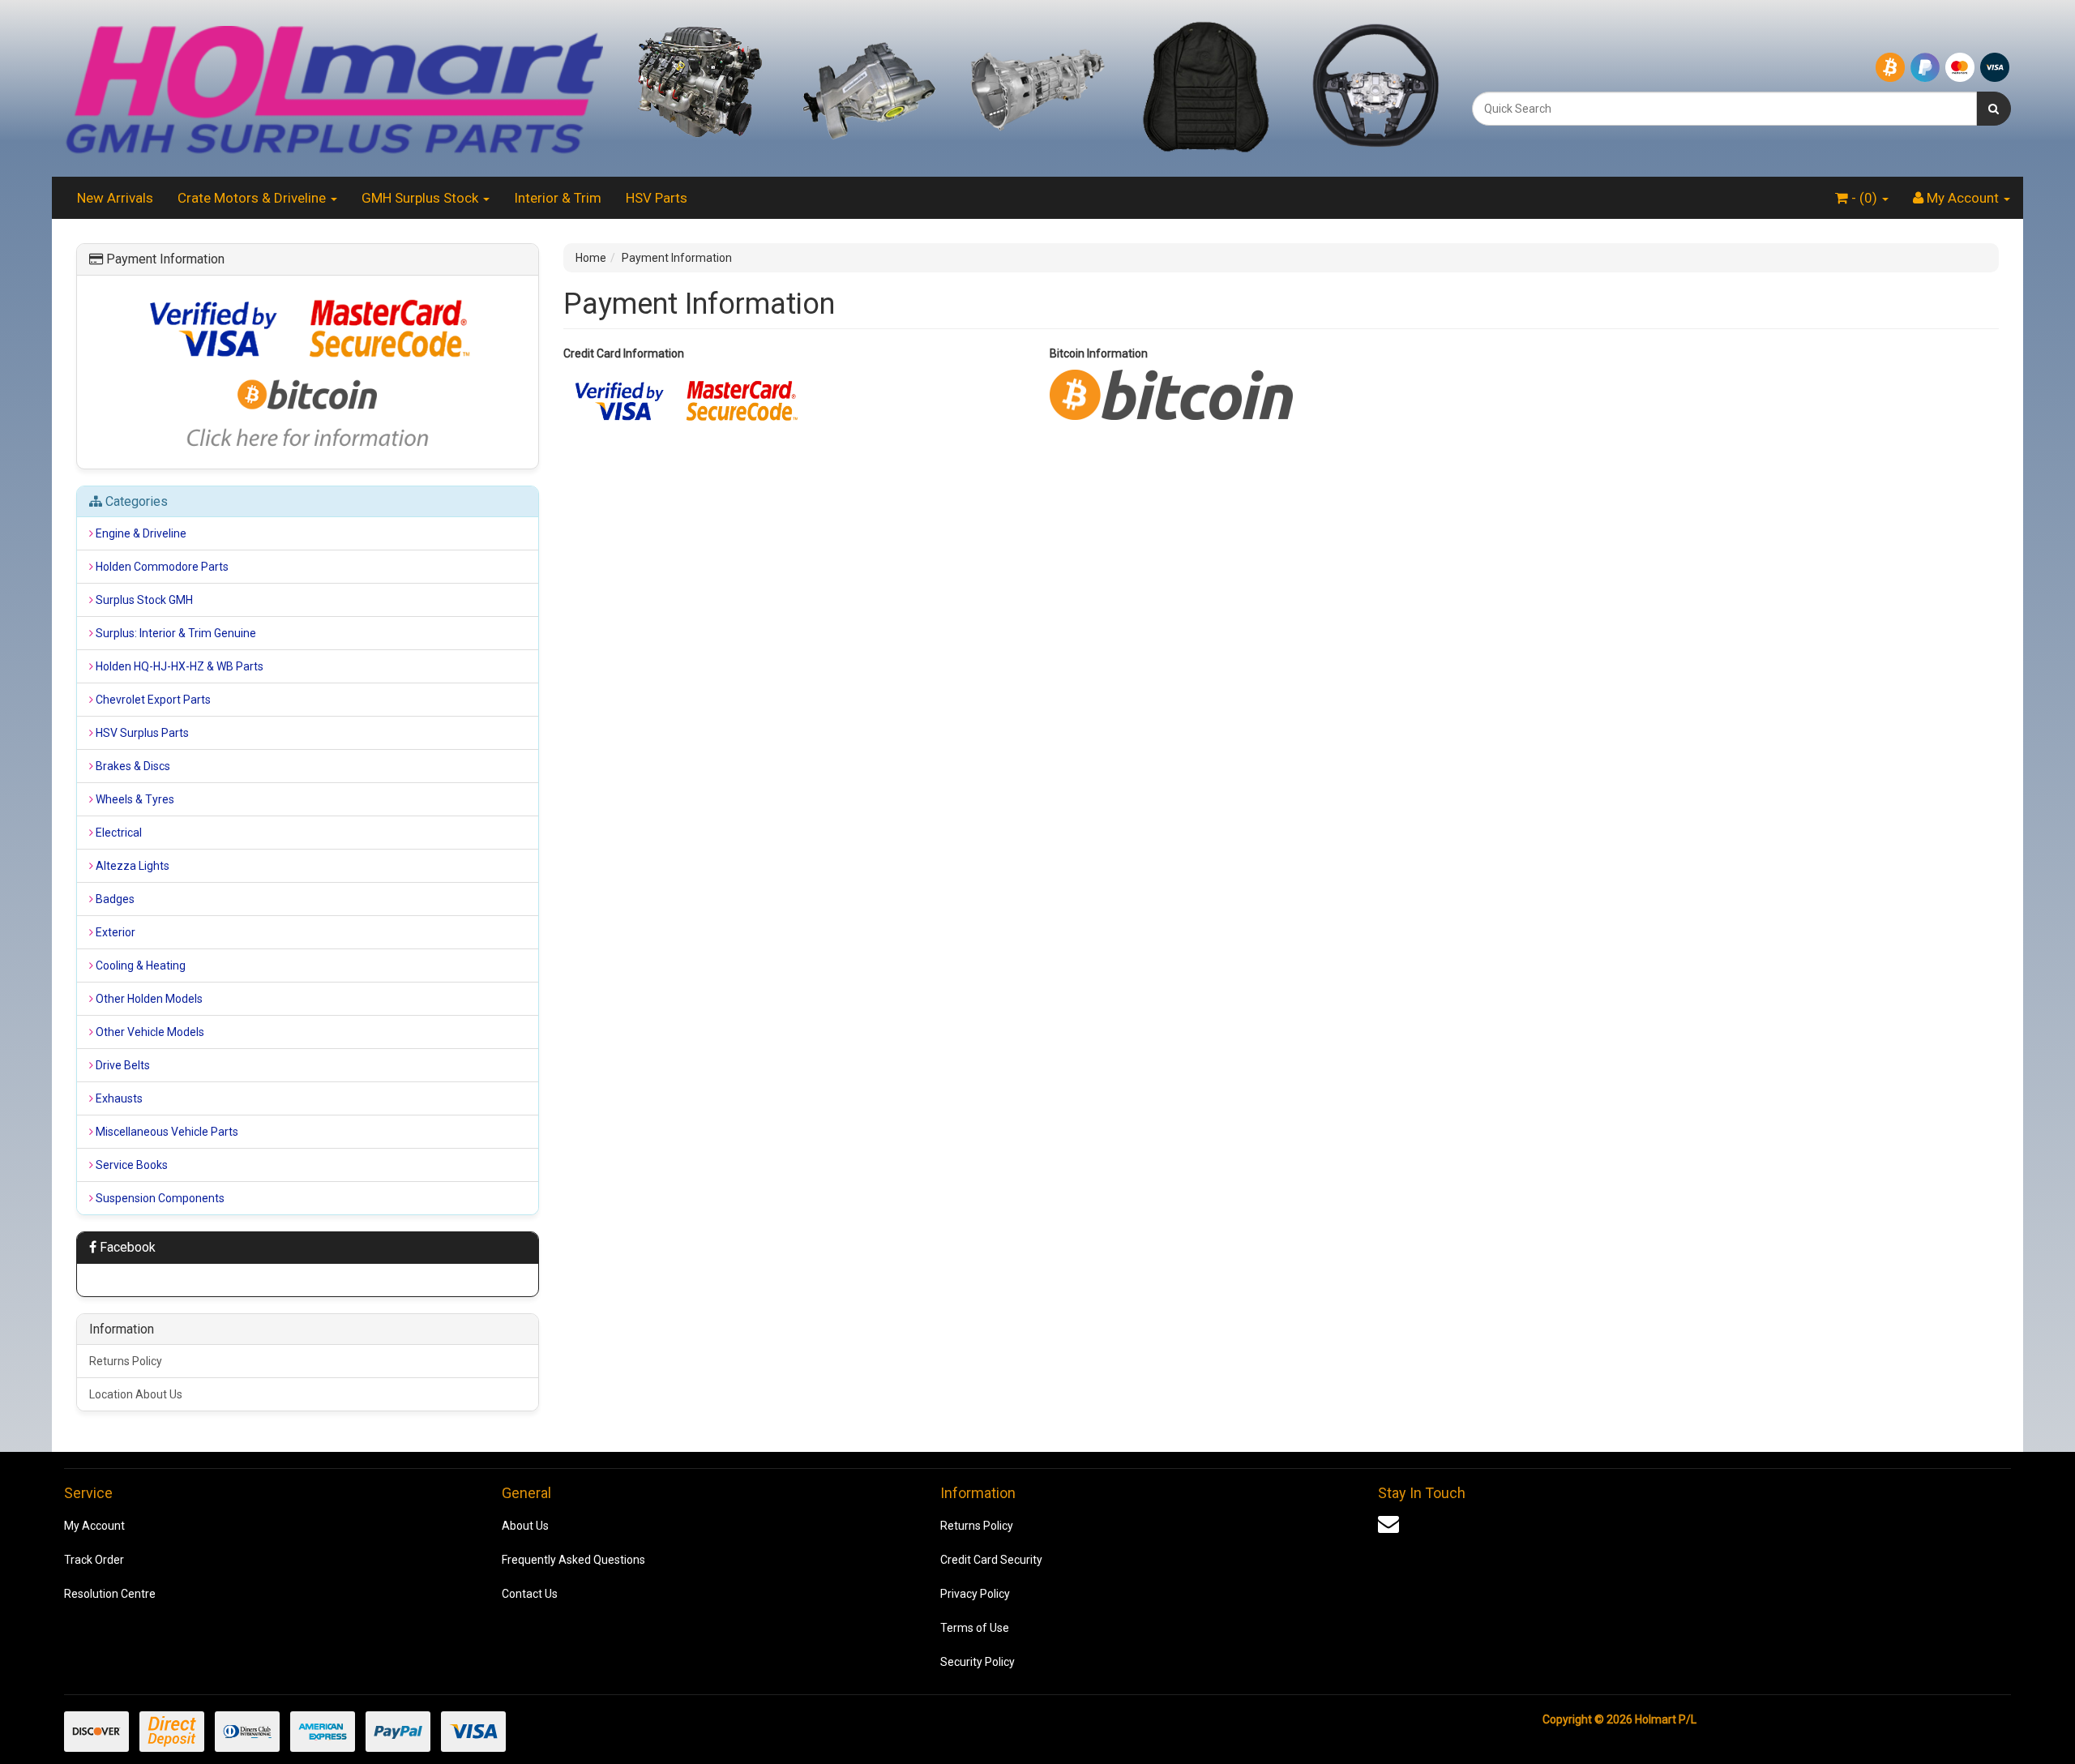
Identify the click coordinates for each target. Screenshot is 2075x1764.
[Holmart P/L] (334, 88)
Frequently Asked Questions (573, 1560)
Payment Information (677, 258)
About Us (525, 1526)
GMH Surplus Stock (421, 198)
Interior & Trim (558, 198)
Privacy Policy (975, 1594)
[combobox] (1724, 109)
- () (1864, 198)
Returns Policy (126, 1361)
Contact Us (530, 1594)
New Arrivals (115, 198)
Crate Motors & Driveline (253, 198)
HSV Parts (657, 198)
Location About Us (136, 1394)
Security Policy (978, 1662)
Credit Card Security (991, 1560)
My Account (94, 1526)
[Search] (1994, 109)
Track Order (94, 1560)
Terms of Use (975, 1628)
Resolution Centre (110, 1594)
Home (591, 258)
